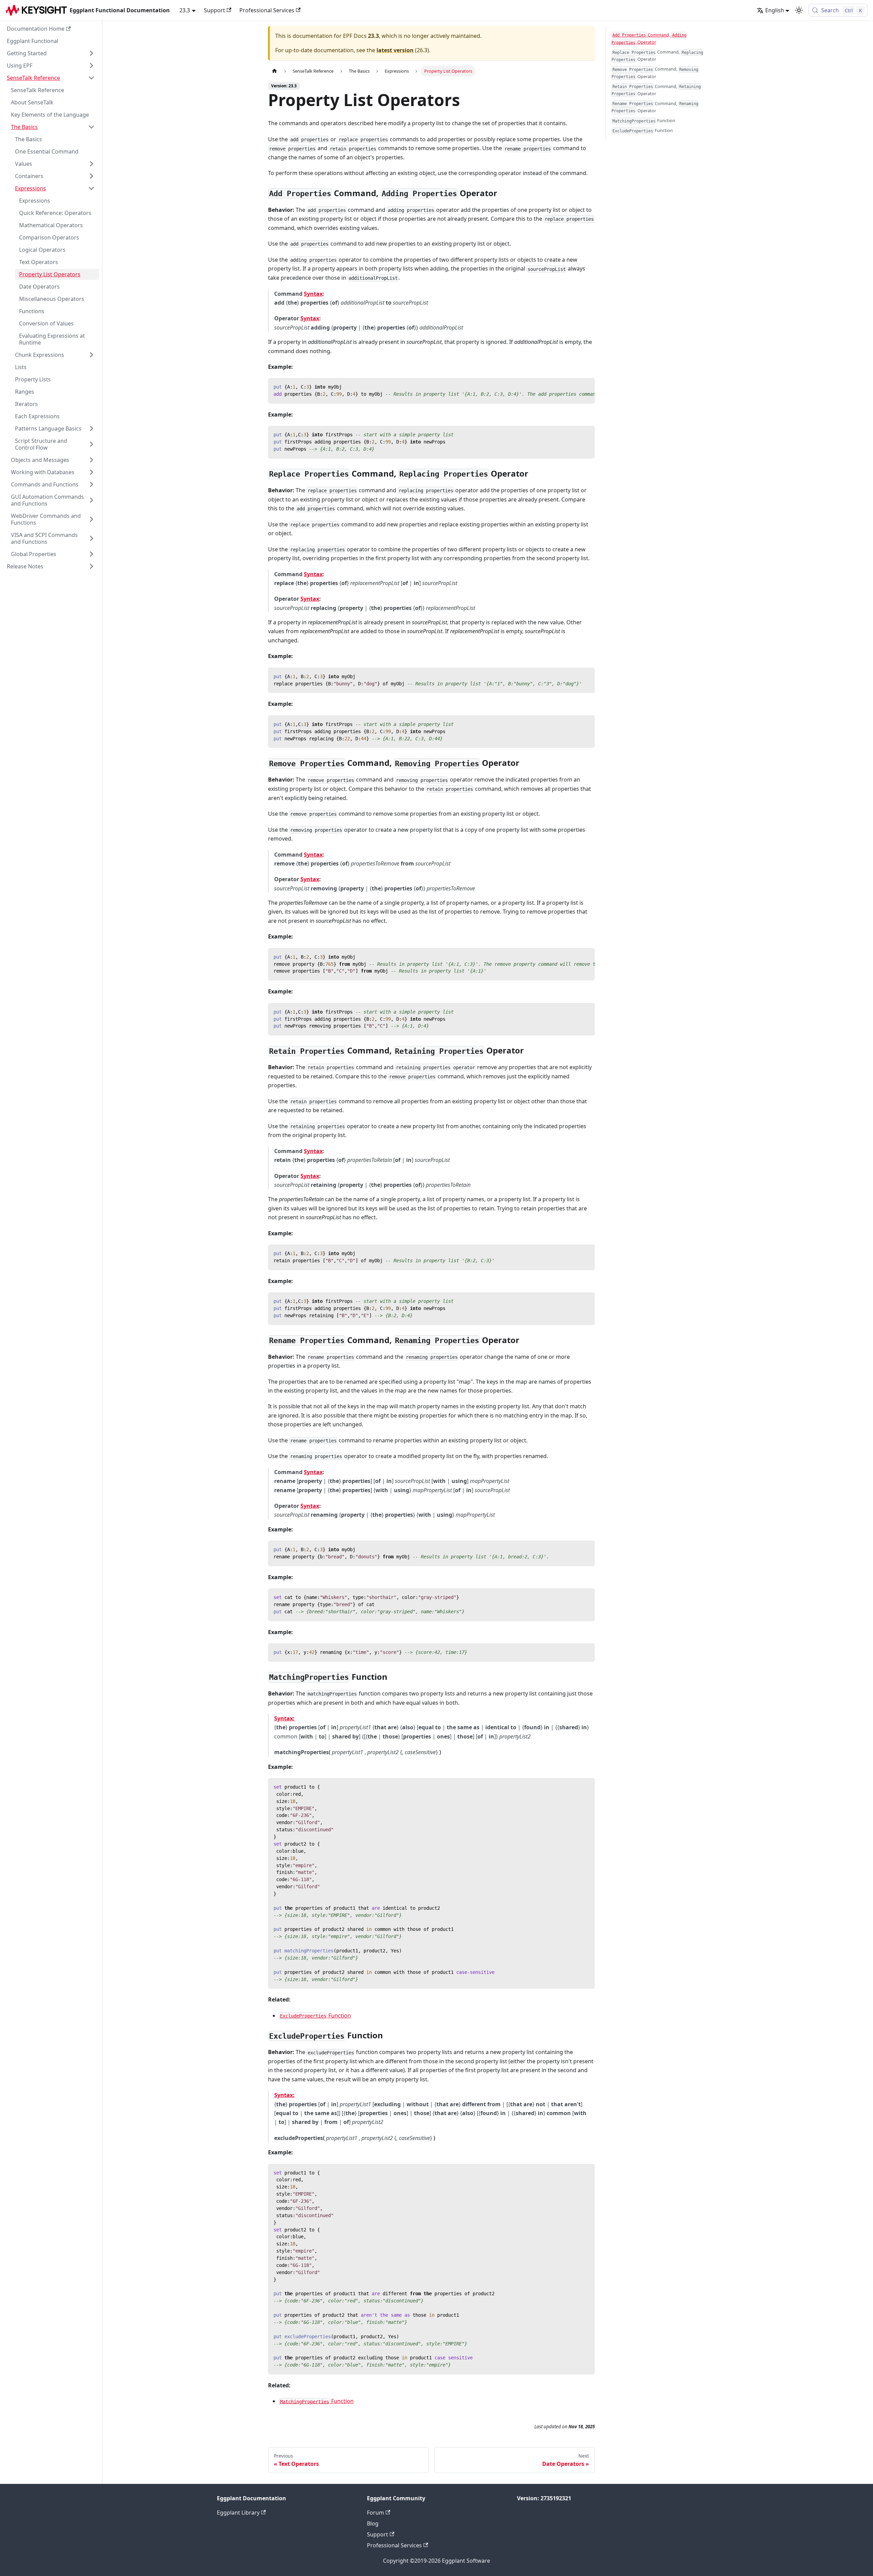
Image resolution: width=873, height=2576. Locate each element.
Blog (373, 2523)
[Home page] (275, 71)
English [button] (775, 10)
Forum (375, 2513)
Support (214, 10)
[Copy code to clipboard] (586, 387)
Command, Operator (649, 38)
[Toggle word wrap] (574, 387)
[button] (51, 53)
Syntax (313, 294)
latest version (395, 50)
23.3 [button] (185, 10)
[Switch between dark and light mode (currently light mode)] (799, 10)
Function (315, 2015)
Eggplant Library (238, 2513)
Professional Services (267, 10)
